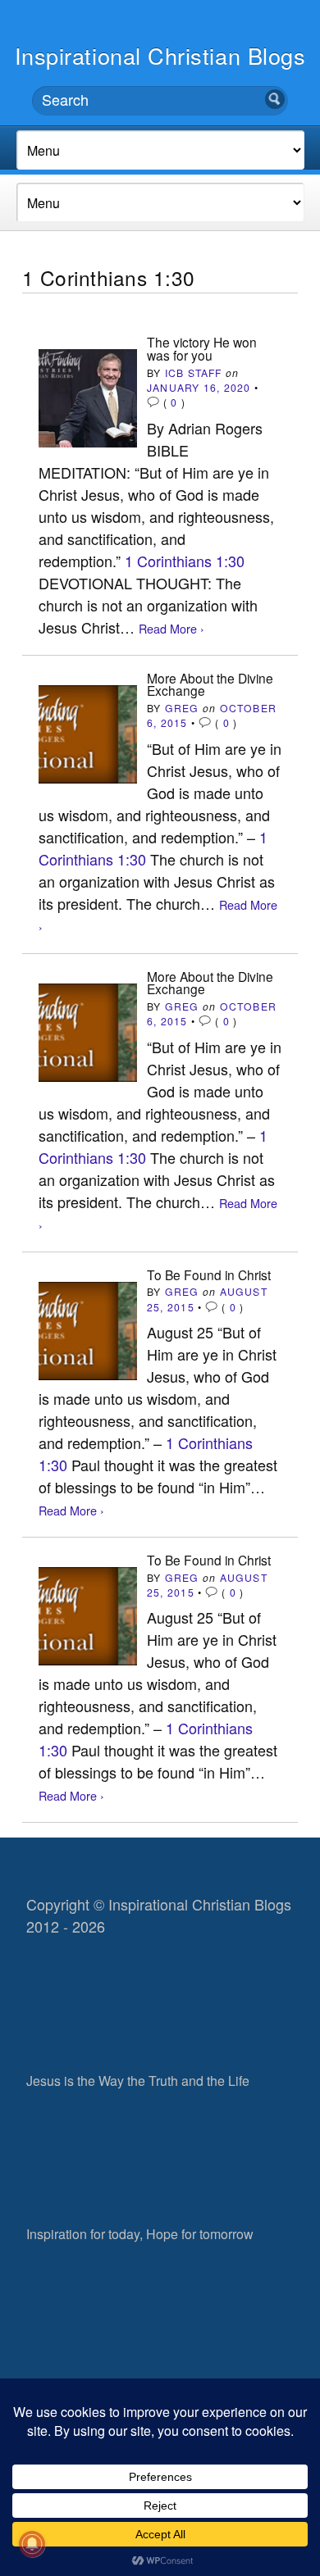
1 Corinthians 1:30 (185, 561)
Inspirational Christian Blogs (160, 55)
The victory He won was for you (202, 348)
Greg (182, 708)
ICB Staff (194, 373)
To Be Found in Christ (209, 1274)
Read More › (171, 628)
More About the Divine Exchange (210, 684)
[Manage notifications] (32, 2544)
